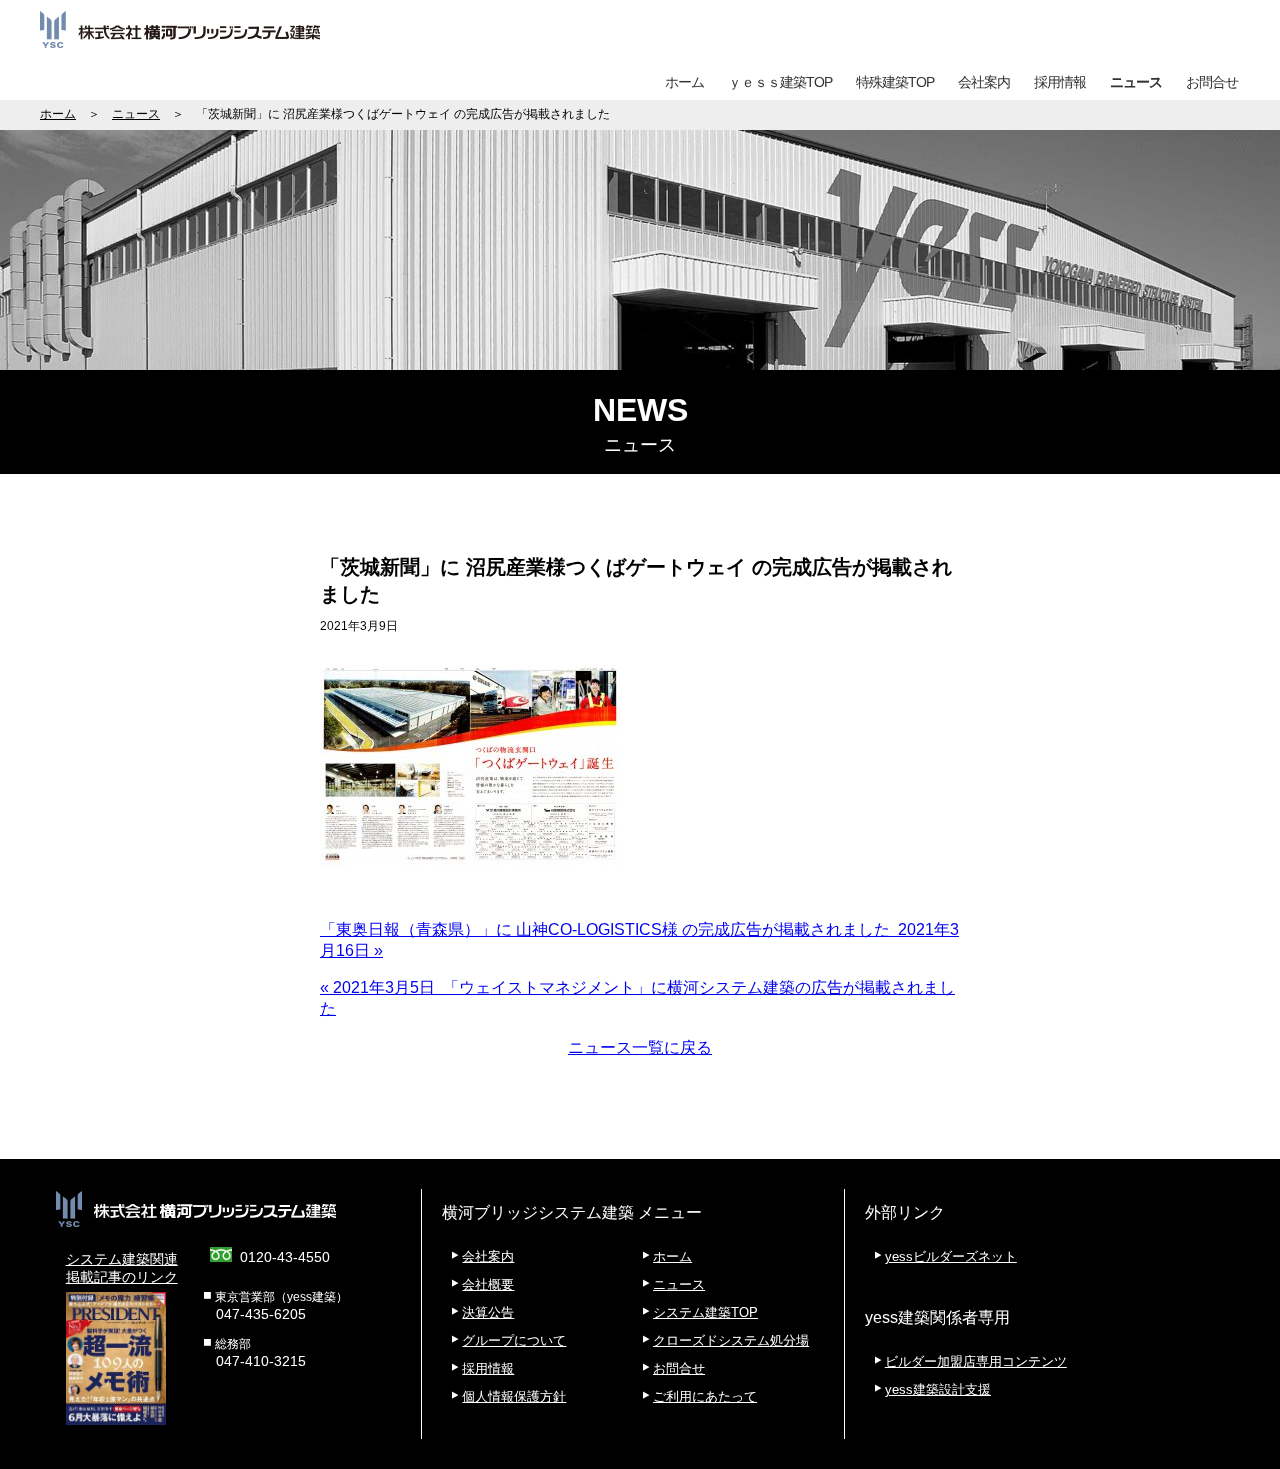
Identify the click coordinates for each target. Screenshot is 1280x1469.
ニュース (1136, 82)
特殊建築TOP (895, 82)
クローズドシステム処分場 (731, 1340)
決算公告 (488, 1312)
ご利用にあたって (705, 1396)
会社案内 (984, 82)
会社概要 (488, 1284)
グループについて (514, 1340)
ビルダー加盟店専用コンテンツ (976, 1361)
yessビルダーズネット (951, 1256)
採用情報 (1060, 82)
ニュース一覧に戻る (640, 1047)
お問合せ (1212, 82)
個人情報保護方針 (514, 1396)
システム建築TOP (705, 1312)
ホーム (684, 82)
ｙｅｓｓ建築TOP (780, 82)
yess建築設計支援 (938, 1389)
